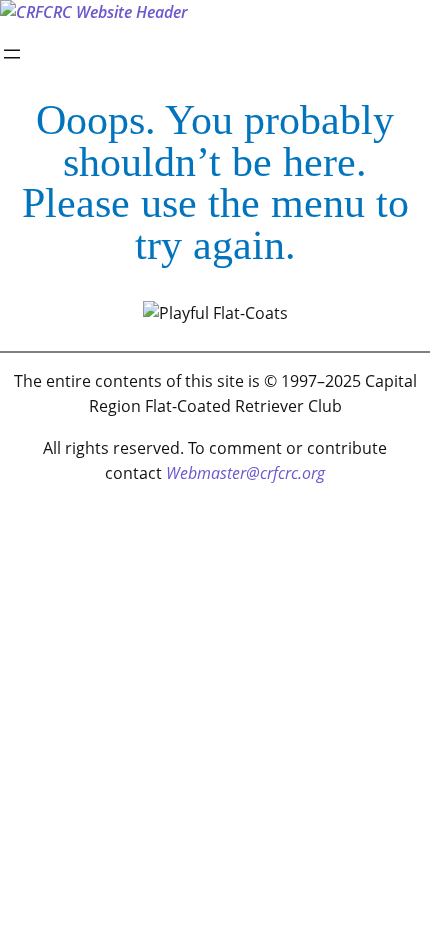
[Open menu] (12, 54)
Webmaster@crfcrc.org (245, 473)
